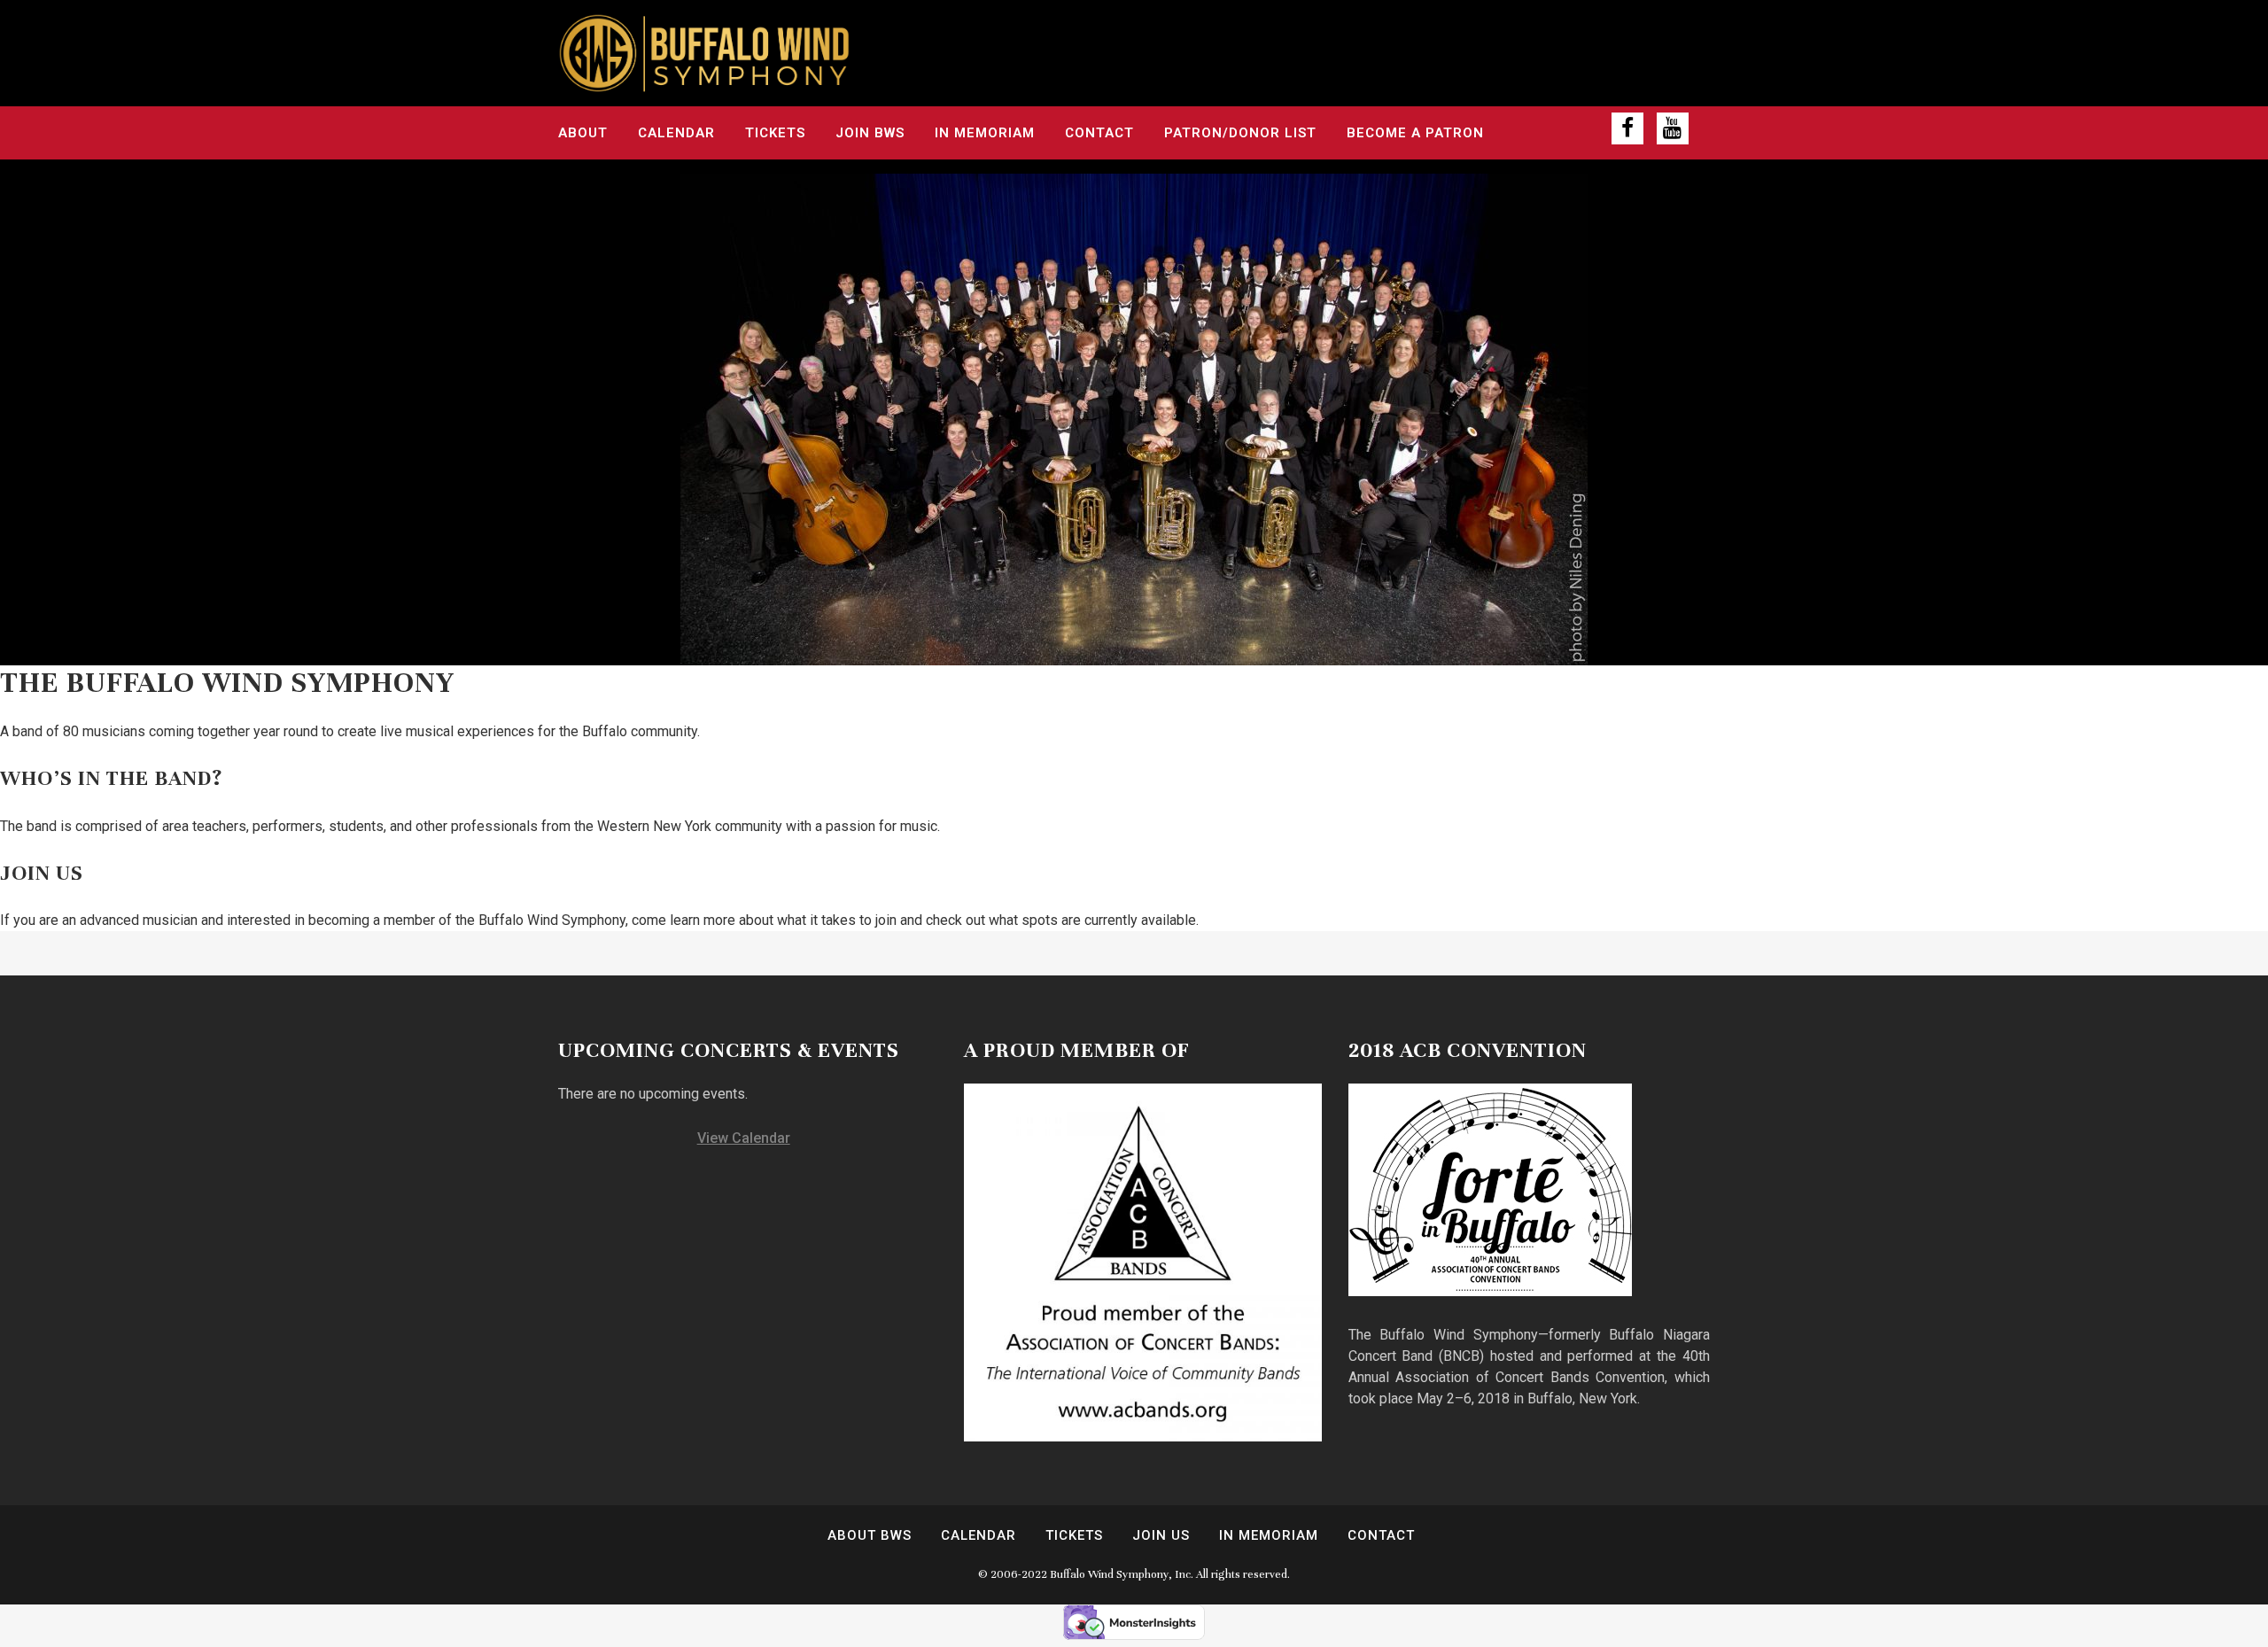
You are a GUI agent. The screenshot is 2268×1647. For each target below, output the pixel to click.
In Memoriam (1269, 1535)
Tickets (1074, 1535)
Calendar (979, 1535)
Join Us (1161, 1535)
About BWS (870, 1535)
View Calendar (744, 1138)
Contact (1381, 1535)
